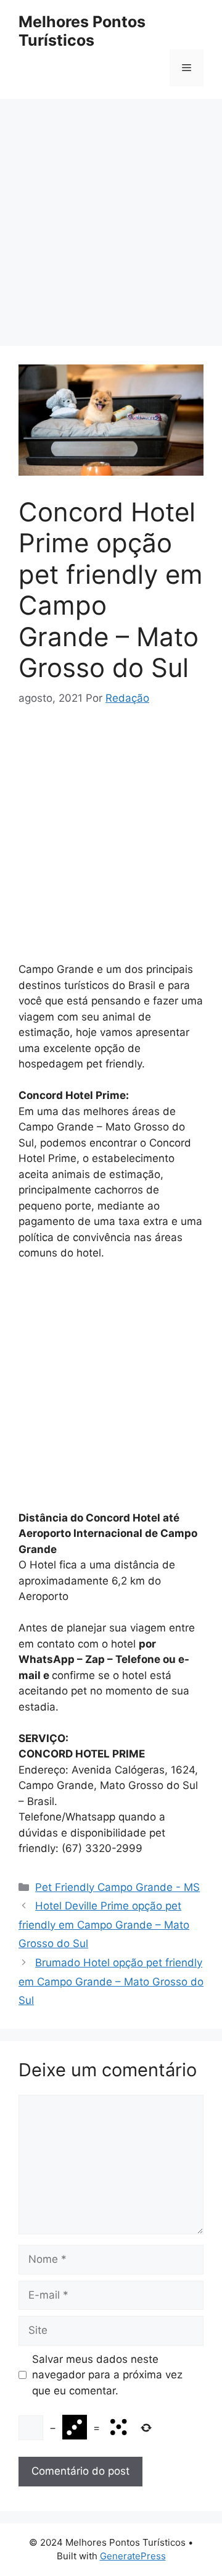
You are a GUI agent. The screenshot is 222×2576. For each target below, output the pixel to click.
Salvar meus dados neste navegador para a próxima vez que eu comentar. (107, 2375)
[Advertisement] (111, 216)
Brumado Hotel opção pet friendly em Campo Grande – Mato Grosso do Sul (111, 1981)
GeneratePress (133, 2556)
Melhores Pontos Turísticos (82, 31)
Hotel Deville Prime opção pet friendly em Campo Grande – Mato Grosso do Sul (104, 1925)
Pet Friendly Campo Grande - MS (117, 1887)
